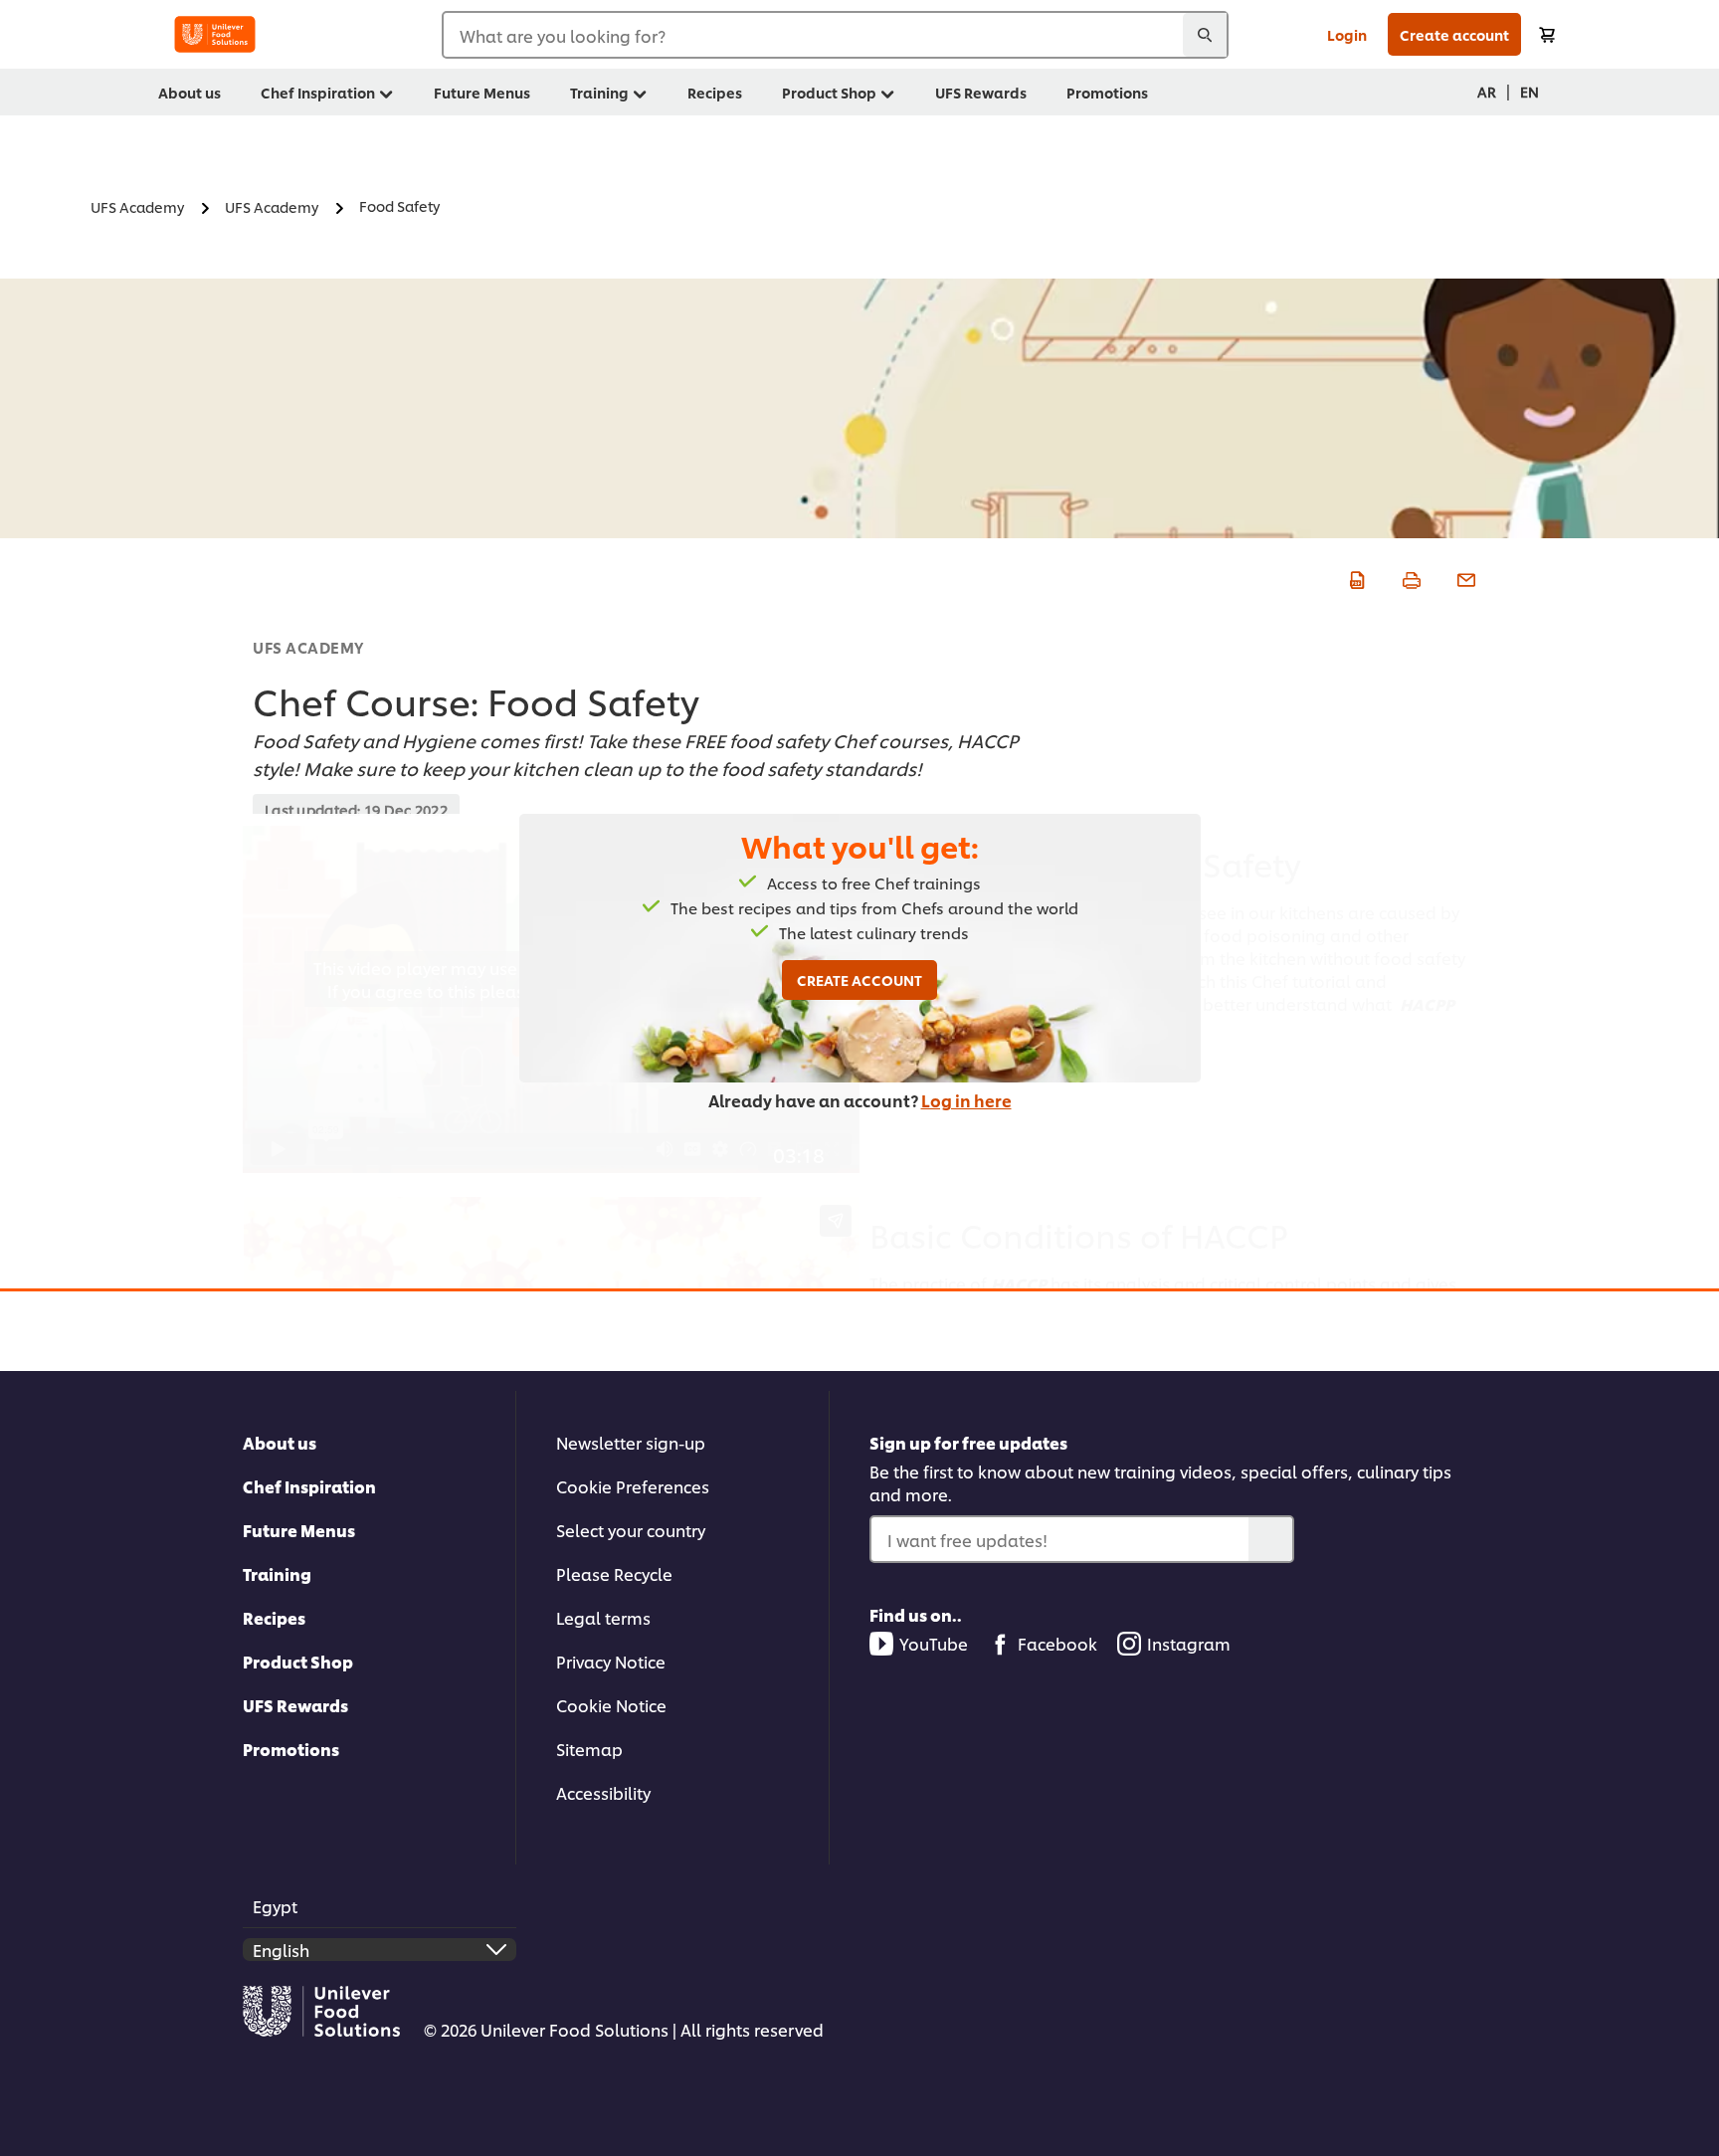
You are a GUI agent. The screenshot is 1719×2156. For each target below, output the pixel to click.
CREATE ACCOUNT (859, 980)
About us (280, 1442)
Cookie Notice (611, 1705)
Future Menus (299, 1530)
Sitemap (589, 1749)
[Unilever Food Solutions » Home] (215, 34)
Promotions (291, 1749)
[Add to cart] (1547, 34)
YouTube (934, 1643)
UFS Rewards (295, 1705)
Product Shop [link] (829, 92)
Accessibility (603, 1792)
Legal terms (603, 1617)
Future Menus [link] (482, 92)
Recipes (274, 1617)
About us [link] (190, 92)
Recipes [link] (715, 92)
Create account (1454, 34)
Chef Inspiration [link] (318, 92)
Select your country (631, 1530)
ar (1487, 91)
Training (277, 1573)
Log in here (966, 1100)
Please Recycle (614, 1573)
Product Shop (298, 1661)
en (1529, 91)
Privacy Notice (611, 1661)
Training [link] (599, 92)
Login (1347, 34)
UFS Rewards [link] (981, 92)
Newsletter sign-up (631, 1442)
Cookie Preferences (633, 1486)
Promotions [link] (1107, 92)
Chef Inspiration (309, 1486)
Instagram (1189, 1643)
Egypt (275, 1906)
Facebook (1057, 1643)
